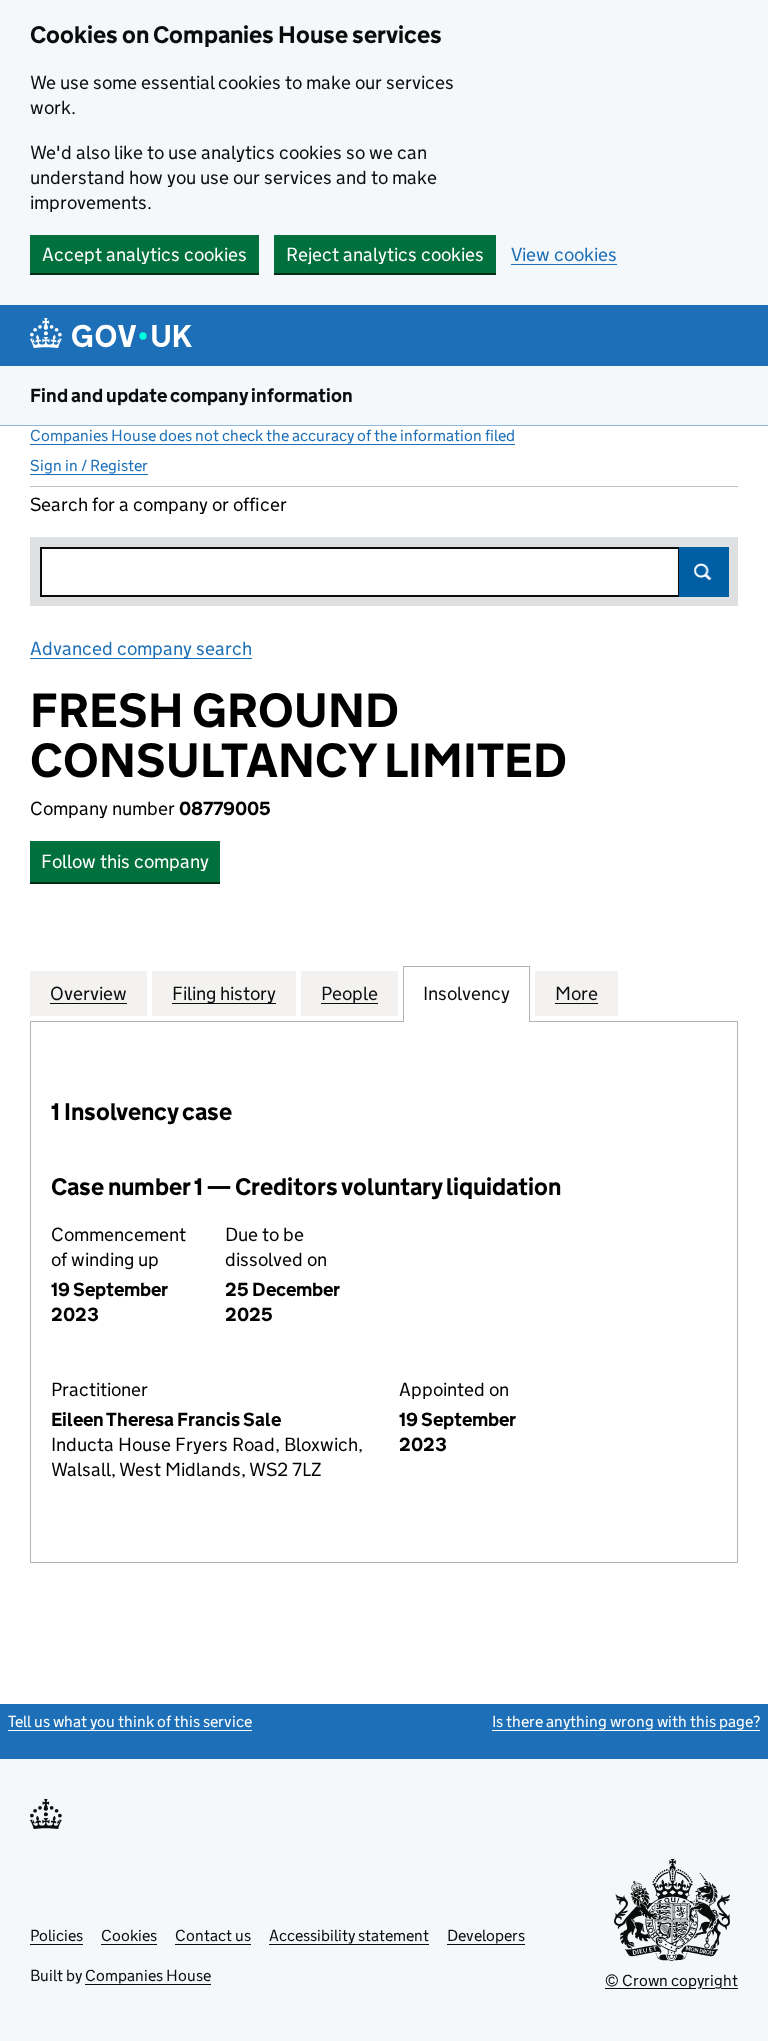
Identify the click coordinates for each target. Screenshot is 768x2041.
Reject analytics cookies (385, 254)
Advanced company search (141, 648)
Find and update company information (191, 395)
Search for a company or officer (158, 504)
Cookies (129, 1935)
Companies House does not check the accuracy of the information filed (272, 435)
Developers (486, 1935)
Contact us (213, 1935)
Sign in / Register (89, 465)
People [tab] (349, 993)
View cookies (564, 254)
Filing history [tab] (224, 993)
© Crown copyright (671, 1980)
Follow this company (125, 861)
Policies (56, 1935)
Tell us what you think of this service (130, 1721)
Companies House (148, 1975)
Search (704, 572)
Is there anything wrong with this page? (626, 1721)
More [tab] (576, 993)
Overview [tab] (88, 993)
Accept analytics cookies (144, 254)
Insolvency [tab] (466, 993)
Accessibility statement (349, 1935)
